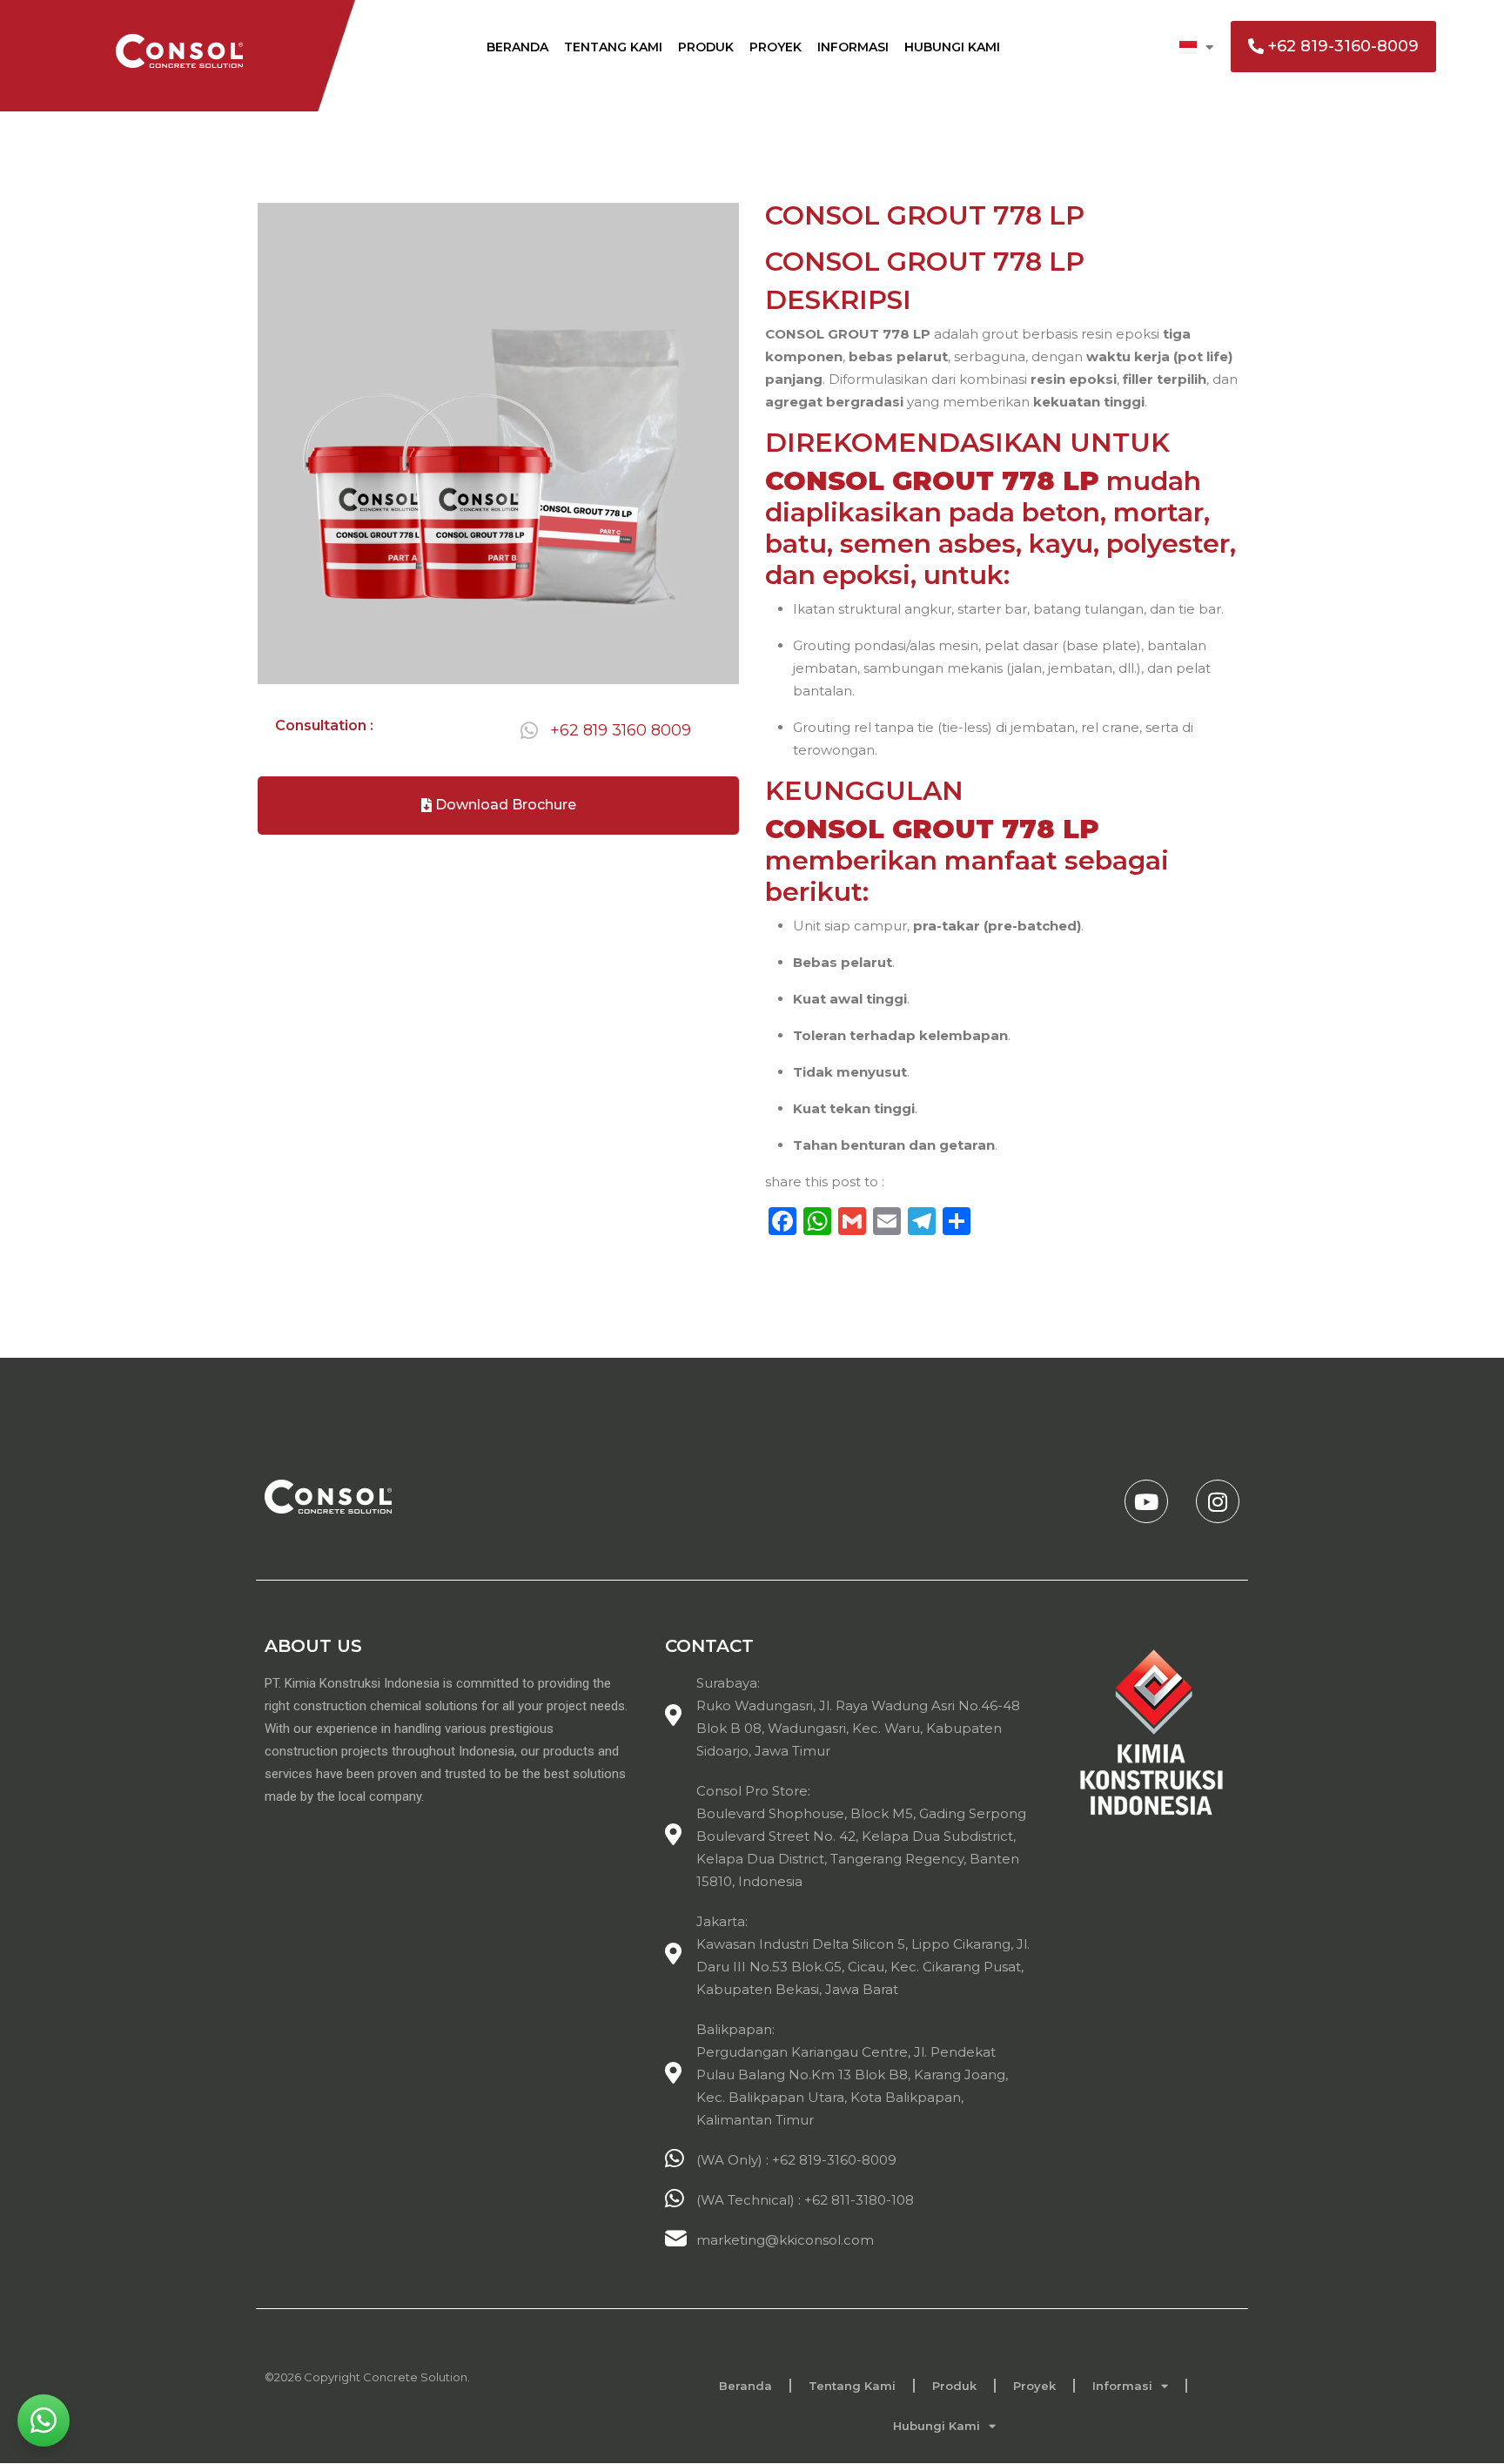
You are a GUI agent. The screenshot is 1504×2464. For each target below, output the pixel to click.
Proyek (775, 47)
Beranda (517, 47)
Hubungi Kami (952, 47)
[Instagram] (1218, 1501)
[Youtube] (1146, 1501)
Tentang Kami (613, 47)
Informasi (853, 47)
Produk (706, 47)
